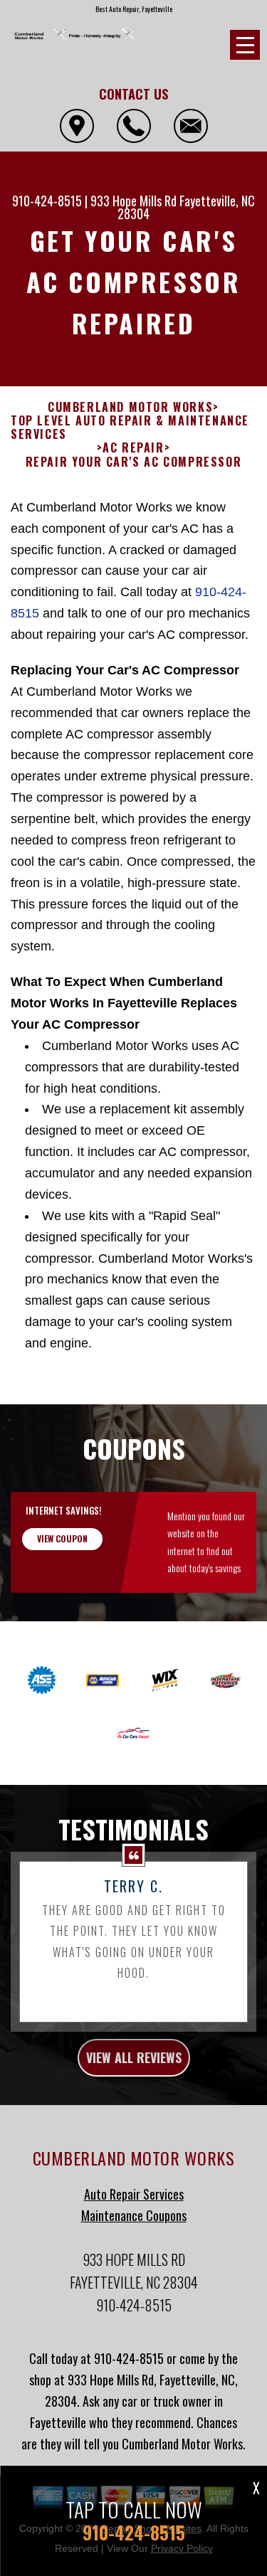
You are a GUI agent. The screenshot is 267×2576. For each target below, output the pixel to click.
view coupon (62, 1538)
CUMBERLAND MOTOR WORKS (130, 407)
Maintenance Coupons (134, 2215)
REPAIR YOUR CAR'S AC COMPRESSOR (134, 462)
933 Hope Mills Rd (133, 201)
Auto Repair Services (134, 2194)
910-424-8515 (47, 201)
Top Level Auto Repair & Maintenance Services (130, 428)
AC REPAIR (133, 448)
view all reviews (134, 2057)
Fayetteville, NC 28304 (186, 207)
